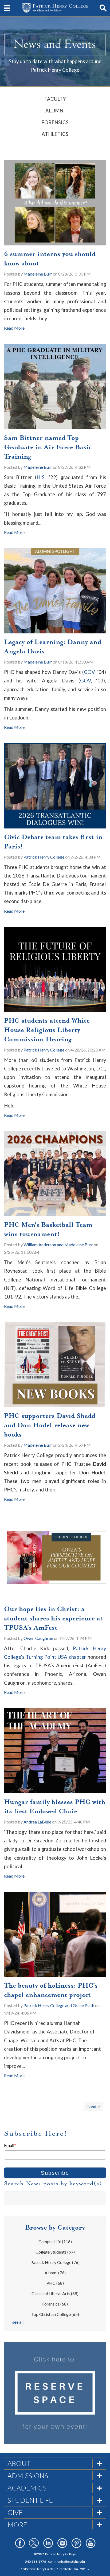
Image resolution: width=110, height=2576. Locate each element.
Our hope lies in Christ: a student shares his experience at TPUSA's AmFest (53, 1618)
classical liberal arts (55, 2293)
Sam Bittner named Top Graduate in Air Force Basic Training (48, 447)
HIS (41, 477)
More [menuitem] (17, 2525)
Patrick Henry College (44, 857)
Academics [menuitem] (27, 2488)
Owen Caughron (38, 1638)
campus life (55, 2241)
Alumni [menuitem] (55, 111)
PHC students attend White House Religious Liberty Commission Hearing (47, 1030)
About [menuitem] (19, 2463)
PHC (55, 2283)
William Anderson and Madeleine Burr (58, 1245)
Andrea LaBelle (37, 1822)
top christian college (55, 2314)
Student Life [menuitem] (30, 2500)
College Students (55, 2252)
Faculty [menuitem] (55, 99)
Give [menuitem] (15, 2512)
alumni (55, 2273)
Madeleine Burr (38, 274)
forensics (55, 2304)
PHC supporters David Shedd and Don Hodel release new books (50, 1425)
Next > (94, 2106)
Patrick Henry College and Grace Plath (59, 2005)
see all (18, 2322)
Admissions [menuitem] (28, 2476)
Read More (14, 328)
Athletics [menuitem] (55, 134)
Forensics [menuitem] (55, 122)
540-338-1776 (36, 2561)
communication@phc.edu (66, 2561)
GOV (89, 672)
